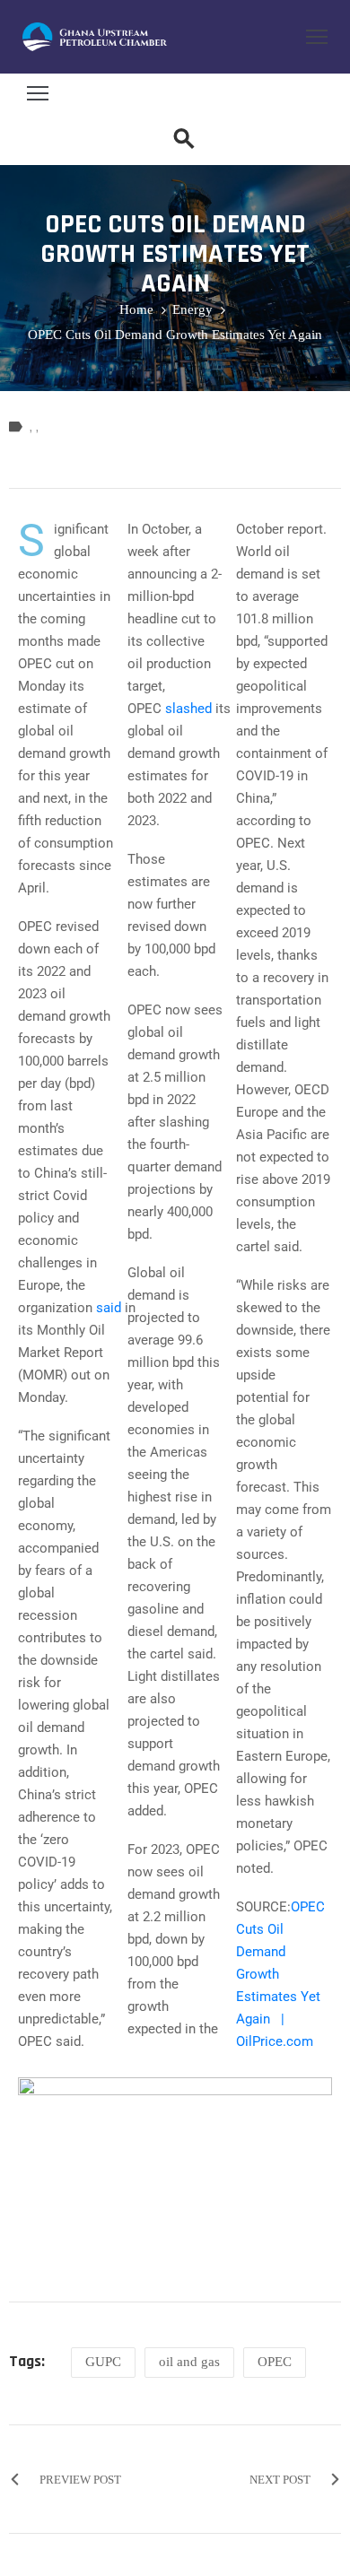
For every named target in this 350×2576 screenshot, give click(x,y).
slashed (188, 709)
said (109, 1308)
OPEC (275, 2362)
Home (136, 309)
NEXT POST (280, 2480)
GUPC (103, 2362)
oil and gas (189, 2362)
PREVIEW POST (80, 2480)
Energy (192, 309)
